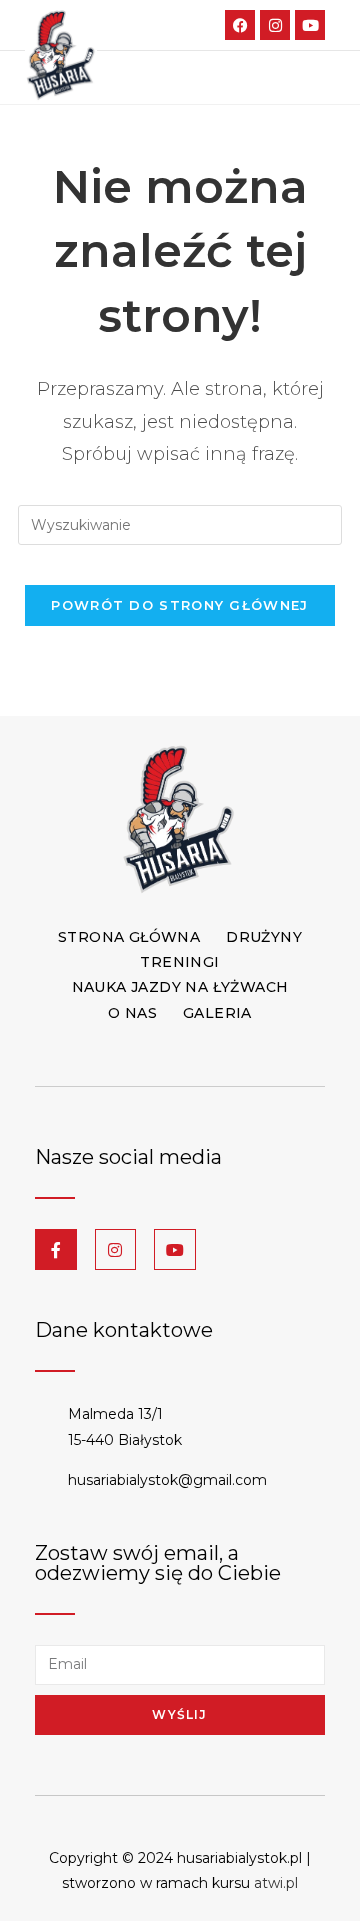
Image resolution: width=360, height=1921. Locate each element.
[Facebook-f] (56, 1250)
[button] (311, 77)
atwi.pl (276, 1883)
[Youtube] (310, 25)
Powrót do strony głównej (179, 605)
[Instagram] (275, 25)
